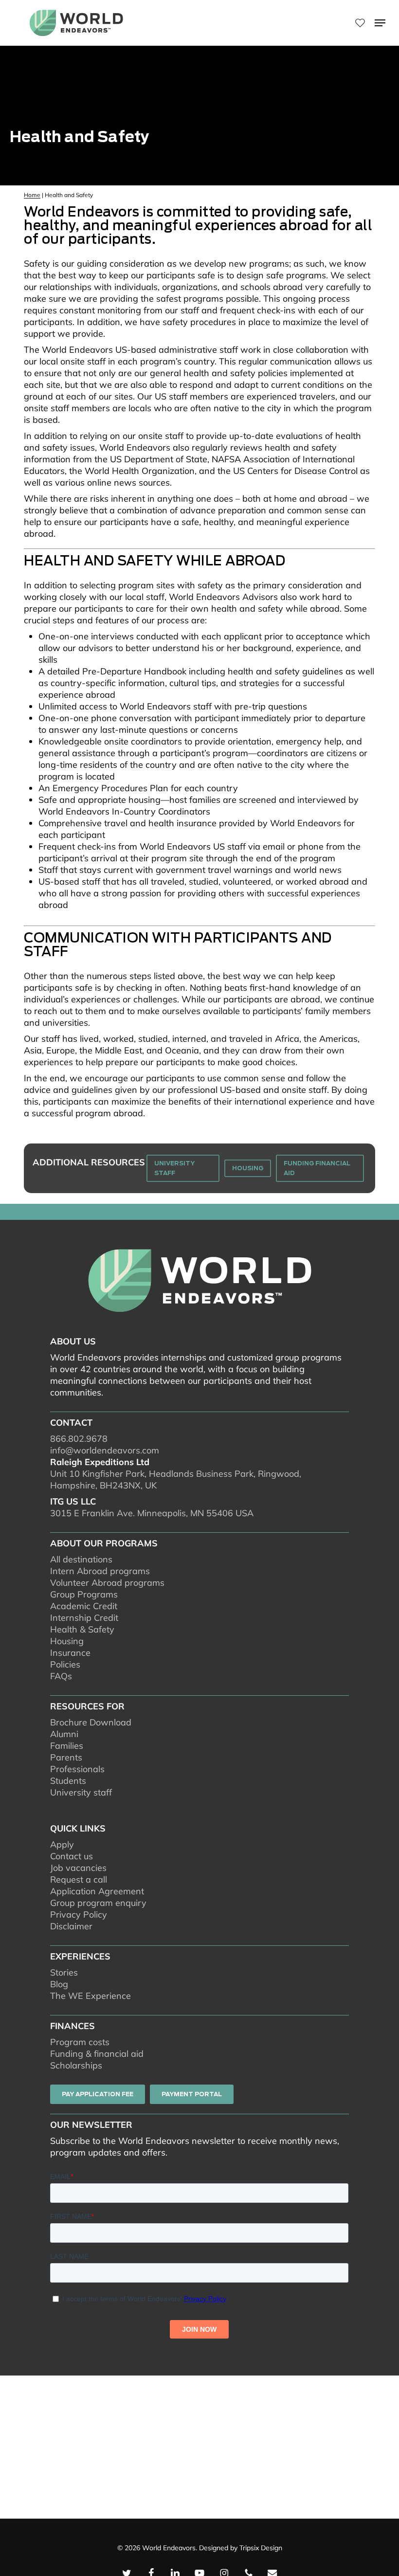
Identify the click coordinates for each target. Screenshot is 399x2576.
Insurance (70, 1653)
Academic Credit (84, 1606)
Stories (64, 1972)
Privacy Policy (79, 1914)
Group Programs (84, 1594)
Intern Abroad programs (100, 1571)
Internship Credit (84, 1618)
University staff (81, 1792)
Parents (66, 1757)
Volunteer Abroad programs (107, 1583)
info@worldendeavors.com (105, 1450)
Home (32, 195)
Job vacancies (78, 1868)
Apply (62, 1844)
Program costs (80, 2042)
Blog (59, 1984)
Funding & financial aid (97, 2054)
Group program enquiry (98, 1903)
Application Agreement (97, 1891)
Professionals (77, 1769)
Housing (67, 1641)
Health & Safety (82, 1629)
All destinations (81, 1559)
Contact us (72, 1856)
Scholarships (76, 2065)
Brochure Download (91, 1722)
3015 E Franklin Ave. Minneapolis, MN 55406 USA (152, 1513)
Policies (65, 1664)
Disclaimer (71, 1926)
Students (68, 1781)
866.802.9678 (79, 1439)
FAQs (61, 1676)
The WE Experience (91, 1996)
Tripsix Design (261, 2548)
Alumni (64, 1734)
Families (67, 1746)
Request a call (79, 1879)
